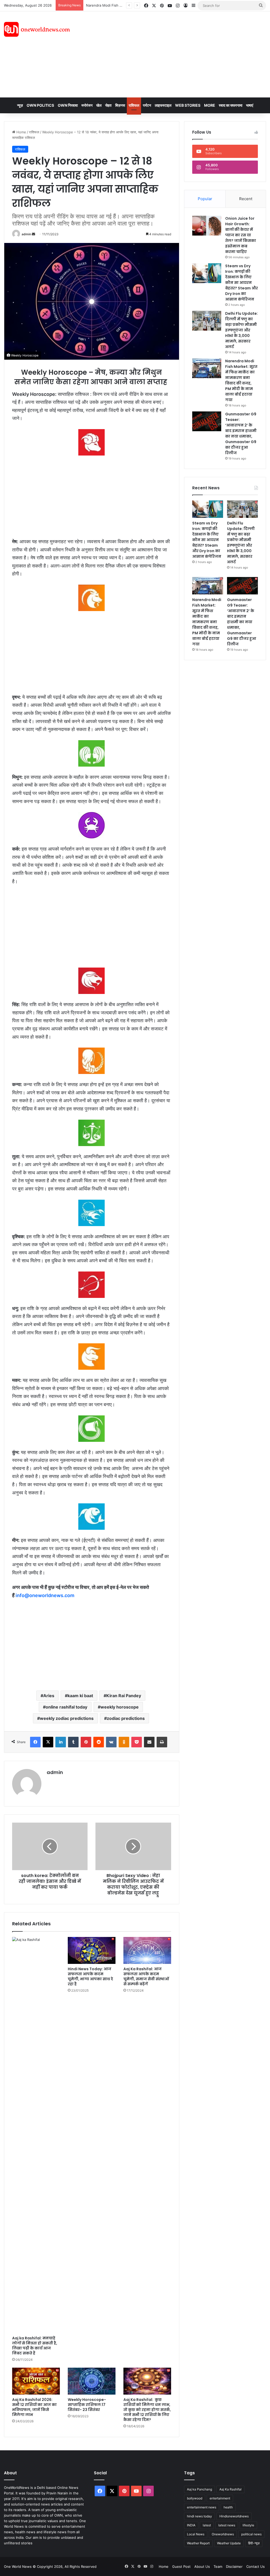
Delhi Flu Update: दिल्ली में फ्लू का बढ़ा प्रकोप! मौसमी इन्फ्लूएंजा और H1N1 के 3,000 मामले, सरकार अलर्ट (242, 330)
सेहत (108, 105)
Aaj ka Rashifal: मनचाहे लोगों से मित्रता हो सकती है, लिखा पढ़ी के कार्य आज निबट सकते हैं (35, 2346)
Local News (196, 2534)
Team (218, 2566)
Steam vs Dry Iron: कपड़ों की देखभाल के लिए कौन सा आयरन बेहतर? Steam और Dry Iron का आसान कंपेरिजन (242, 283)
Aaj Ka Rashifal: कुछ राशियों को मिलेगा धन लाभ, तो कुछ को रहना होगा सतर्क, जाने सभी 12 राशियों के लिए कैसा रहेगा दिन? (147, 2410)
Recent (246, 199)
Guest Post (181, 2566)
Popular (205, 199)
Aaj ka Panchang (199, 2489)
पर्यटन (147, 105)
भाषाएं (250, 105)
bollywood (195, 2498)
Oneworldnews (223, 2534)
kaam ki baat (80, 1696)
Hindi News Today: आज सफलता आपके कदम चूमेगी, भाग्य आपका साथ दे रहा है (90, 1976)
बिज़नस (120, 105)
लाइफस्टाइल (163, 105)
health (228, 2507)
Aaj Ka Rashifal (230, 2489)
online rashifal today (66, 1707)
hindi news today (199, 2516)
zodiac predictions (126, 1718)
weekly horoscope (120, 1707)
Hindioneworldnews (234, 2516)
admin (26, 234)
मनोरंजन (87, 105)
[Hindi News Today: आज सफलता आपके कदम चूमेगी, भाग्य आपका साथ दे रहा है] (92, 1950)
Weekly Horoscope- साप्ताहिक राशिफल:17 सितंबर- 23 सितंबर (87, 2405)
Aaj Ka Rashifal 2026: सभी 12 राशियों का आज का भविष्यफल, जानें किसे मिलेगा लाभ (34, 2407)
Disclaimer (234, 2566)
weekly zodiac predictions (67, 1718)
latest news (227, 2525)
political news (251, 2534)
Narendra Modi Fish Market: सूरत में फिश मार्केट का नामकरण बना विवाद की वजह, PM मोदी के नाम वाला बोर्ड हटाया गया (241, 380)
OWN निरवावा (68, 105)
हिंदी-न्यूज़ (254, 2543)
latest (207, 2525)
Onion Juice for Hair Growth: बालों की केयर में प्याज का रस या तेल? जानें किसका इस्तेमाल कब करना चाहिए (241, 235)
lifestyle (248, 2525)
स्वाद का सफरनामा (231, 105)
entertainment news (202, 2507)
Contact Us (255, 2566)
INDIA (191, 2525)
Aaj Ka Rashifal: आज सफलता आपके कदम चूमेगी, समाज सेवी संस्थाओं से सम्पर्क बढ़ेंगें (146, 1976)
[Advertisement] (182, 54)
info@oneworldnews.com (45, 1595)
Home (21, 132)
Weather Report (198, 2543)
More (210, 105)
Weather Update (229, 2543)
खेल (99, 105)
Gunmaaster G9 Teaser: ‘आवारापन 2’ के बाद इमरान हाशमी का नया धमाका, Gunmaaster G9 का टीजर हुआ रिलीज (241, 433)
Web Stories (188, 105)
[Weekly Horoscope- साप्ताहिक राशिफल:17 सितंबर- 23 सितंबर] (92, 2381)
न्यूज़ (20, 105)
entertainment (220, 2498)
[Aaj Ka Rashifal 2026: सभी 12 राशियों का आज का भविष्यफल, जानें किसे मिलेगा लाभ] (36, 2381)
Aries (49, 1696)
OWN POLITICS (40, 105)
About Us (202, 2566)
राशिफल (134, 105)
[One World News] (37, 29)
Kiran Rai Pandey (124, 1696)
